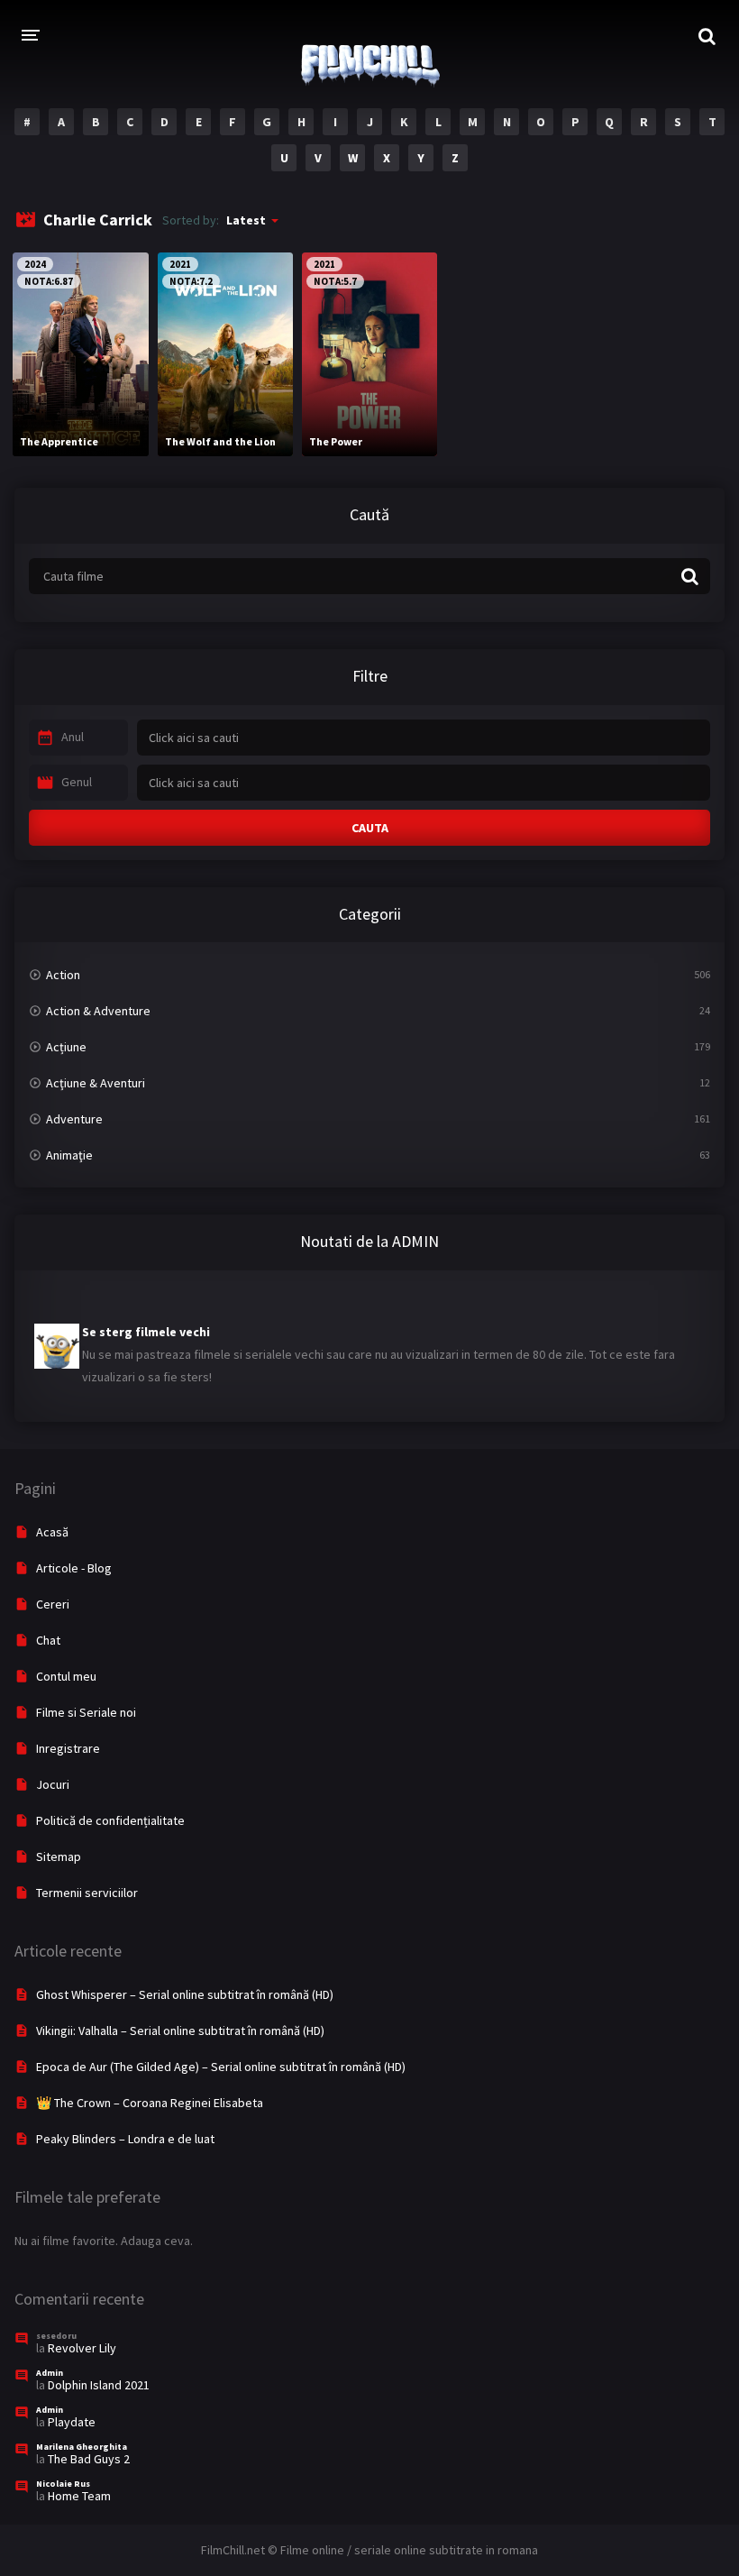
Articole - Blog (74, 1568)
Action (63, 975)
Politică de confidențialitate (110, 1820)
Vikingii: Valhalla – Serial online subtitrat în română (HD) (180, 2031)
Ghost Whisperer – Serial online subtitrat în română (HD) (185, 1994)
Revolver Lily (82, 2348)
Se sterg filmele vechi (146, 1316)
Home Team (79, 2496)
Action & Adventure (98, 1011)
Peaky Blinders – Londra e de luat (125, 2139)
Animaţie (69, 1155)
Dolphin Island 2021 (99, 2385)
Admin (50, 2373)
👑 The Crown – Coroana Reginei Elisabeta (150, 2103)
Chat (48, 1640)
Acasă (52, 1532)
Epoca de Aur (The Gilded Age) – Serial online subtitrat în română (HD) (221, 2067)
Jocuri (53, 1784)
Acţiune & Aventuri (96, 1083)
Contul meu (66, 1676)
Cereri (53, 1604)
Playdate (72, 2422)
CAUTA (370, 828)
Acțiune (66, 1047)
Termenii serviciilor (87, 1893)
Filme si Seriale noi (86, 1712)
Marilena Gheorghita (82, 2447)
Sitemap (59, 1856)
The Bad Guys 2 (89, 2459)
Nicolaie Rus (63, 2484)
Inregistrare (68, 1748)
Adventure (74, 1119)
